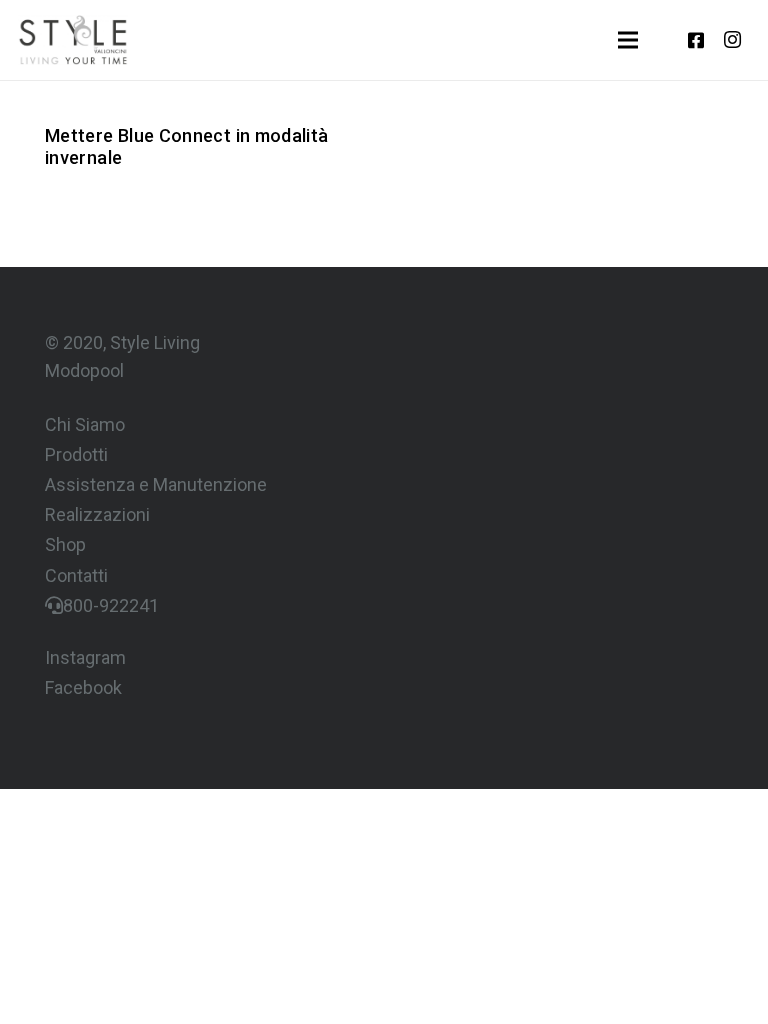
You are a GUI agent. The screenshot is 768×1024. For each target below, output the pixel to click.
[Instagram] (732, 40)
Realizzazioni (97, 514)
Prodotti (76, 454)
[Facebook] (696, 40)
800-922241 (111, 605)
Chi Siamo (85, 424)
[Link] (73, 40)
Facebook (83, 687)
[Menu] (628, 40)
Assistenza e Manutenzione (156, 484)
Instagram (85, 657)
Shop (65, 544)
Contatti (76, 575)
